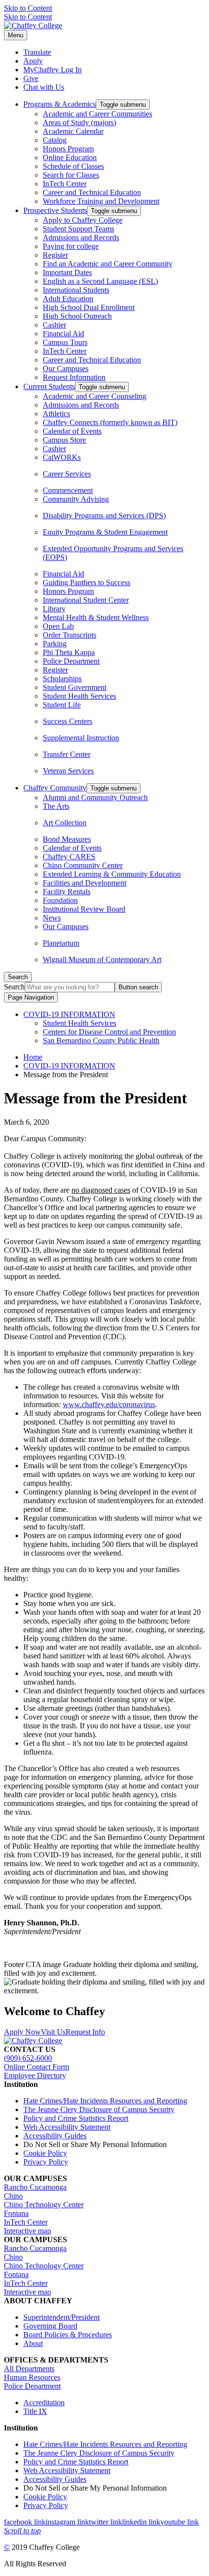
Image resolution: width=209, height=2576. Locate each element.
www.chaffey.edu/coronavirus (109, 1404)
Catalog (55, 140)
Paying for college (71, 246)
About (33, 2343)
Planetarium (61, 943)
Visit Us (53, 2032)
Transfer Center (67, 754)
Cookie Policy (45, 2153)
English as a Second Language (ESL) (100, 281)
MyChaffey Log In (52, 70)
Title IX (35, 2411)
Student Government (75, 687)
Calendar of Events (72, 431)
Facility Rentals (67, 892)
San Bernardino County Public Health (101, 1041)
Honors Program (68, 149)
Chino (13, 2196)
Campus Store (64, 440)
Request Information (74, 377)
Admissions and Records (81, 238)
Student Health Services (79, 696)
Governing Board (50, 2326)
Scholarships (62, 679)
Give (31, 78)
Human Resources (32, 2377)
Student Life (62, 705)
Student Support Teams (78, 229)
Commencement (68, 490)
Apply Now (22, 2032)
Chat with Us (44, 87)
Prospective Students (55, 210)
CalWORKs (62, 457)
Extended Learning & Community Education (112, 874)
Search (14, 987)
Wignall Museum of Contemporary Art (102, 960)
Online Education (70, 157)
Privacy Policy (46, 2162)
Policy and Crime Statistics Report (76, 2118)
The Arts (56, 806)
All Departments (29, 2369)
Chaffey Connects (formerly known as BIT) (110, 422)
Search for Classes (71, 175)
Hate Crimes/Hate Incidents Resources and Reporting (105, 2101)
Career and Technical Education (92, 192)
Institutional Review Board (84, 909)
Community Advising (76, 499)
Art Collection (65, 823)
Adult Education (68, 299)
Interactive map (27, 2231)
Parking (55, 644)
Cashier (54, 325)
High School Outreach (77, 316)
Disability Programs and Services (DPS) (104, 516)
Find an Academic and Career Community (108, 264)
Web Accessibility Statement (67, 2127)
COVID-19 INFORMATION (69, 1014)
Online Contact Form (36, 2067)
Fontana (16, 2213)
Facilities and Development (85, 883)
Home (33, 1057)
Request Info (85, 2032)
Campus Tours (65, 342)
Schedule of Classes (73, 166)
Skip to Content (28, 8)
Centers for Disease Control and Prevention (109, 1032)
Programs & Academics (60, 104)
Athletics (56, 414)
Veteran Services (68, 771)
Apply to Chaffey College (83, 220)
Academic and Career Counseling (95, 396)
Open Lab (58, 626)
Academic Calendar (73, 131)
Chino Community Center (83, 865)
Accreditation (44, 2403)
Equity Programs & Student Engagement (105, 532)
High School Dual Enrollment (89, 307)
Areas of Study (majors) (79, 123)
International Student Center (86, 600)
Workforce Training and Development (101, 201)
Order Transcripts (70, 635)
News (52, 918)
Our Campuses (66, 369)
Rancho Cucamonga (35, 2187)
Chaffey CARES (69, 857)
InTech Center (65, 184)
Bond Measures (67, 839)
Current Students (49, 386)
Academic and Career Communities (97, 114)
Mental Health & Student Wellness (96, 617)
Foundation (60, 900)
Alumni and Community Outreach (95, 797)
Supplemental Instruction (81, 738)
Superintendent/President (61, 2317)
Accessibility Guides (55, 2136)
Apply (33, 61)
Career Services (67, 474)
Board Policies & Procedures (68, 2335)
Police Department (71, 661)
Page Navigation (31, 997)
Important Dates (67, 272)
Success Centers (68, 721)
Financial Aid (63, 334)
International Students (76, 290)
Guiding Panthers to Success (87, 582)
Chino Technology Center (44, 2205)
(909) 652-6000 (28, 2058)
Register (55, 255)
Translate (37, 52)
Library (54, 609)
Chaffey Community (55, 788)
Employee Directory (35, 2076)
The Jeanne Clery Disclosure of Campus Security (99, 2109)
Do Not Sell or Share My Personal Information (95, 2144)
